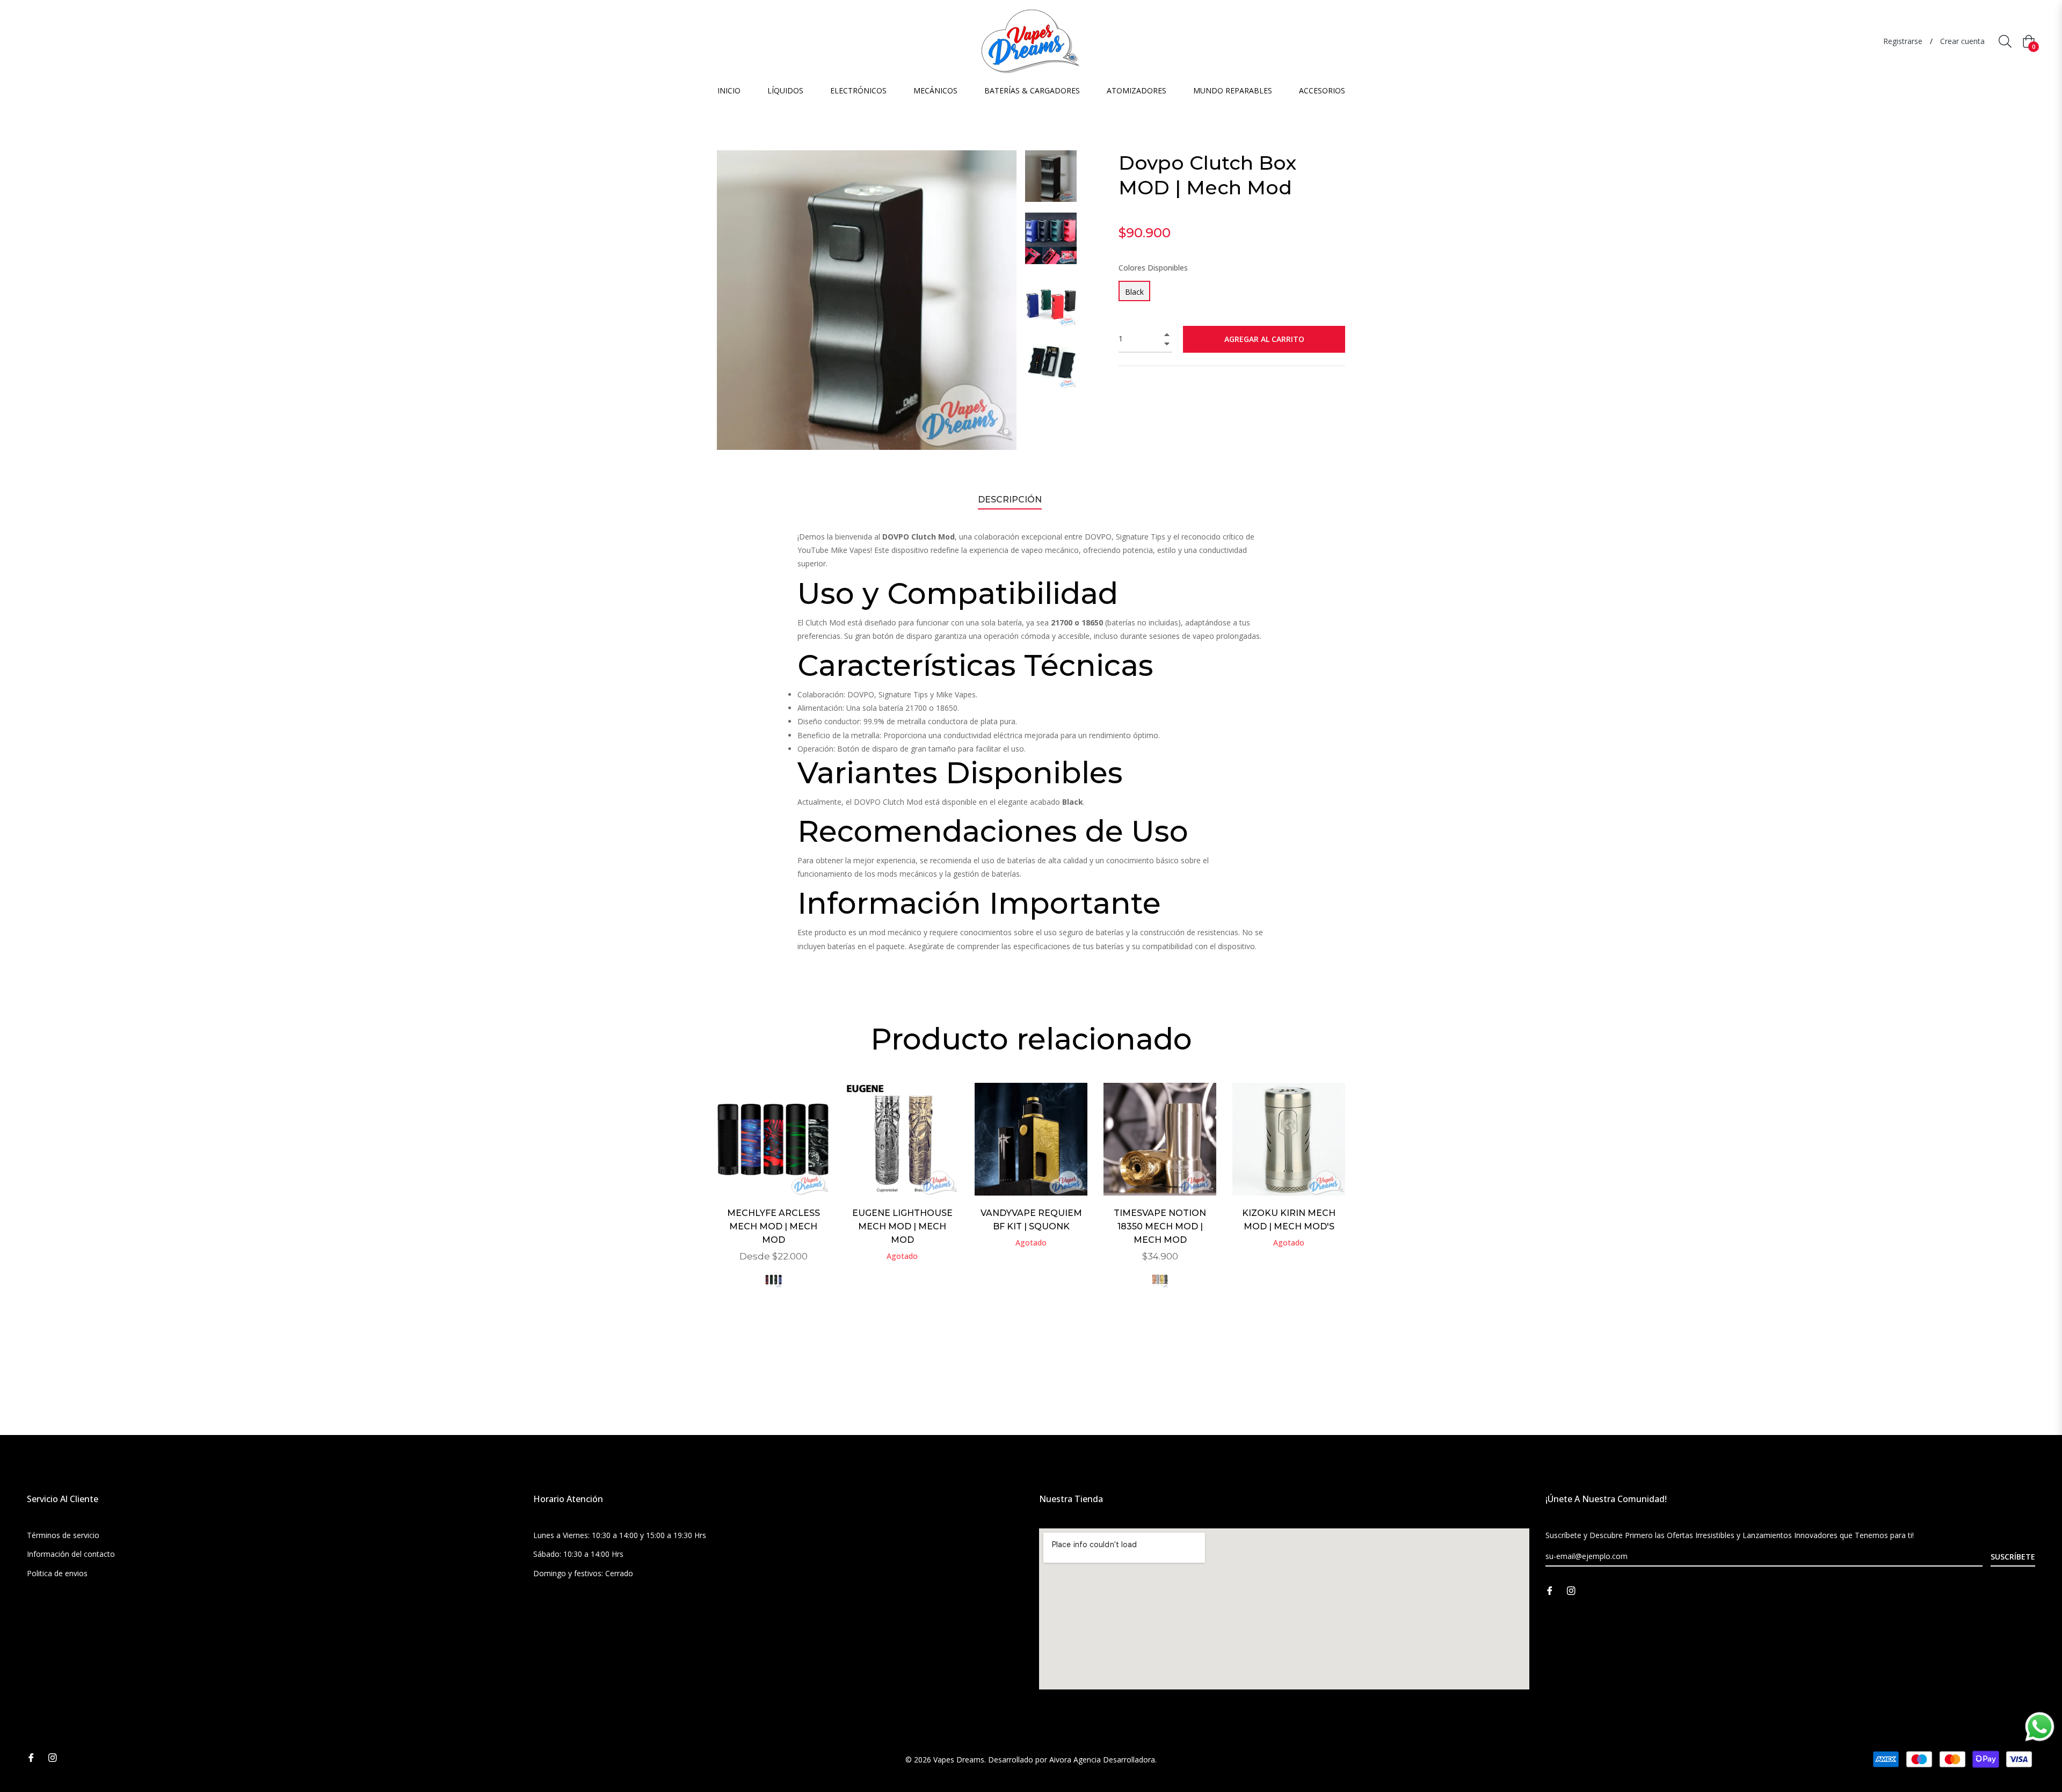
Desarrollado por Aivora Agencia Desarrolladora (1072, 1760)
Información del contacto (71, 1554)
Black (1134, 292)
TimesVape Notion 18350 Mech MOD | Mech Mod (1160, 1226)
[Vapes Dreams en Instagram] (1571, 1589)
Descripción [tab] (1010, 500)
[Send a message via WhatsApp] (2040, 1727)
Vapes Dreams (959, 1760)
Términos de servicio (63, 1535)
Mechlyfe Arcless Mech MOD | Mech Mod (774, 1226)
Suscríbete (2013, 1557)
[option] (773, 1199)
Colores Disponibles (1153, 268)
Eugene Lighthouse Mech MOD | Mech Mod (902, 1226)
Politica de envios (57, 1573)
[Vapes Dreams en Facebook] (1550, 1589)
